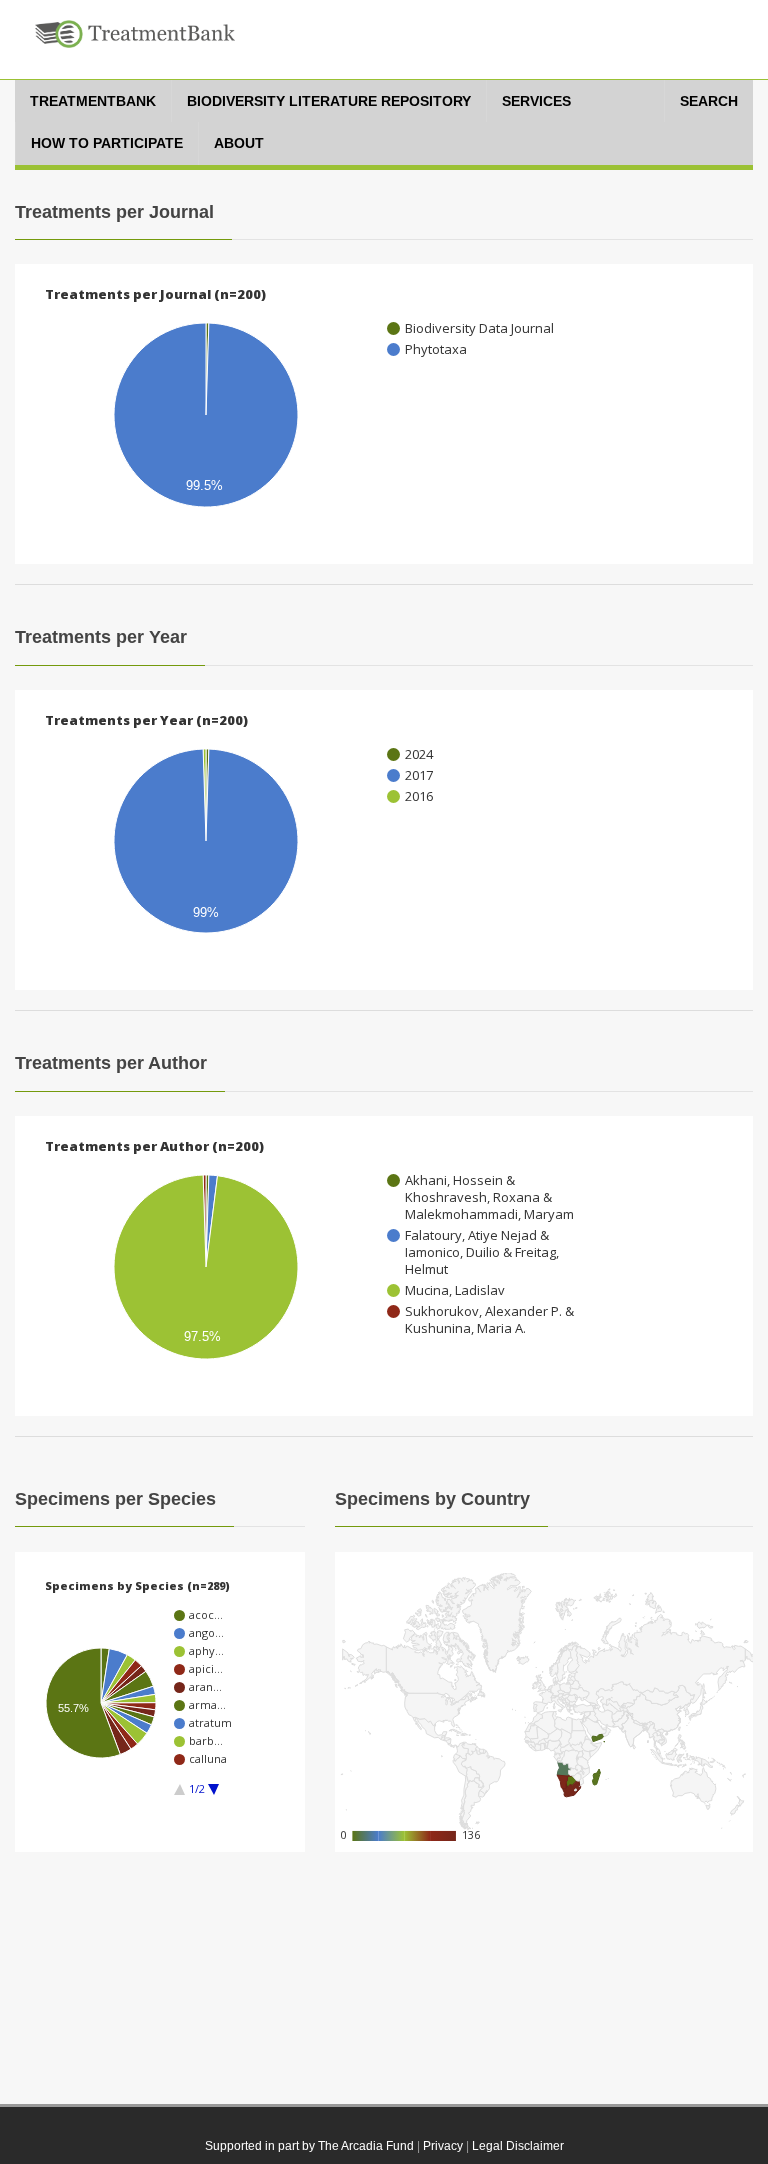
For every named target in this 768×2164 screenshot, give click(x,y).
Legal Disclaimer (518, 2146)
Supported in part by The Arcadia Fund (309, 2146)
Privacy (443, 2146)
